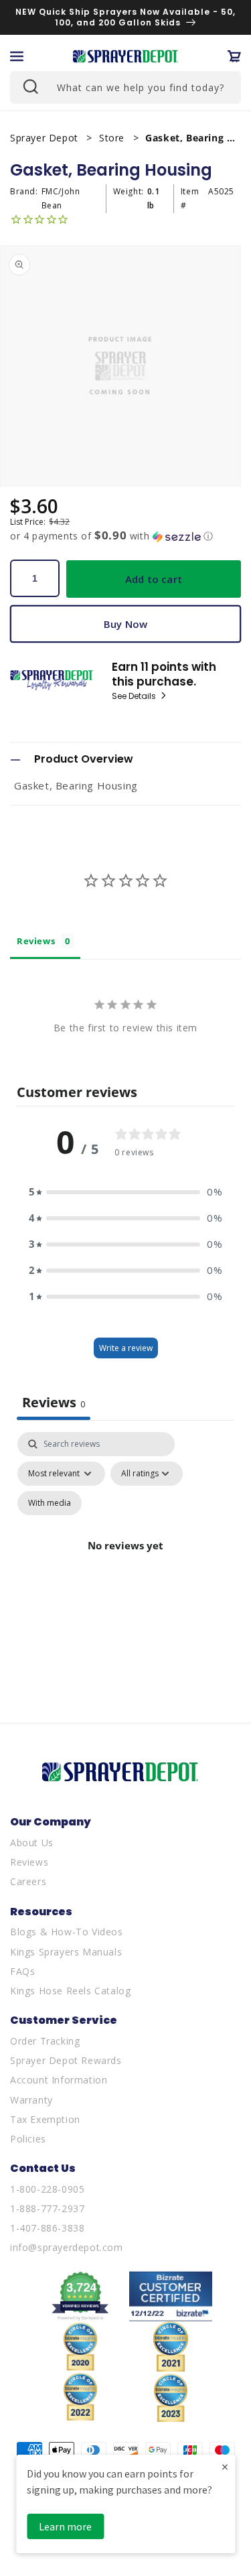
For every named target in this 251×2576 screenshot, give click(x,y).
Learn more (65, 2526)
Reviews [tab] (36, 941)
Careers (28, 1881)
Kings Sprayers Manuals (66, 1952)
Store (113, 138)
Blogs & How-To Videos (67, 1932)
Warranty (31, 2100)
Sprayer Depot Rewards (66, 2060)
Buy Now (125, 624)
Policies (28, 2139)
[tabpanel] (125, 1561)
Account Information (59, 2080)
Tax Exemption (45, 2119)
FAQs (22, 1971)
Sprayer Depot (46, 138)
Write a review (126, 1348)
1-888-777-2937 (47, 2208)
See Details (135, 696)
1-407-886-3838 (47, 2228)
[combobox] (125, 87)
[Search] (29, 86)
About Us (32, 1843)
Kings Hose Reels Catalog (70, 1991)
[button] (17, 56)
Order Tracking (45, 2041)
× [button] (225, 2466)
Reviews (29, 1862)
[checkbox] (50, 1503)
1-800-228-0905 (47, 2189)
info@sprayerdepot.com (67, 2247)
